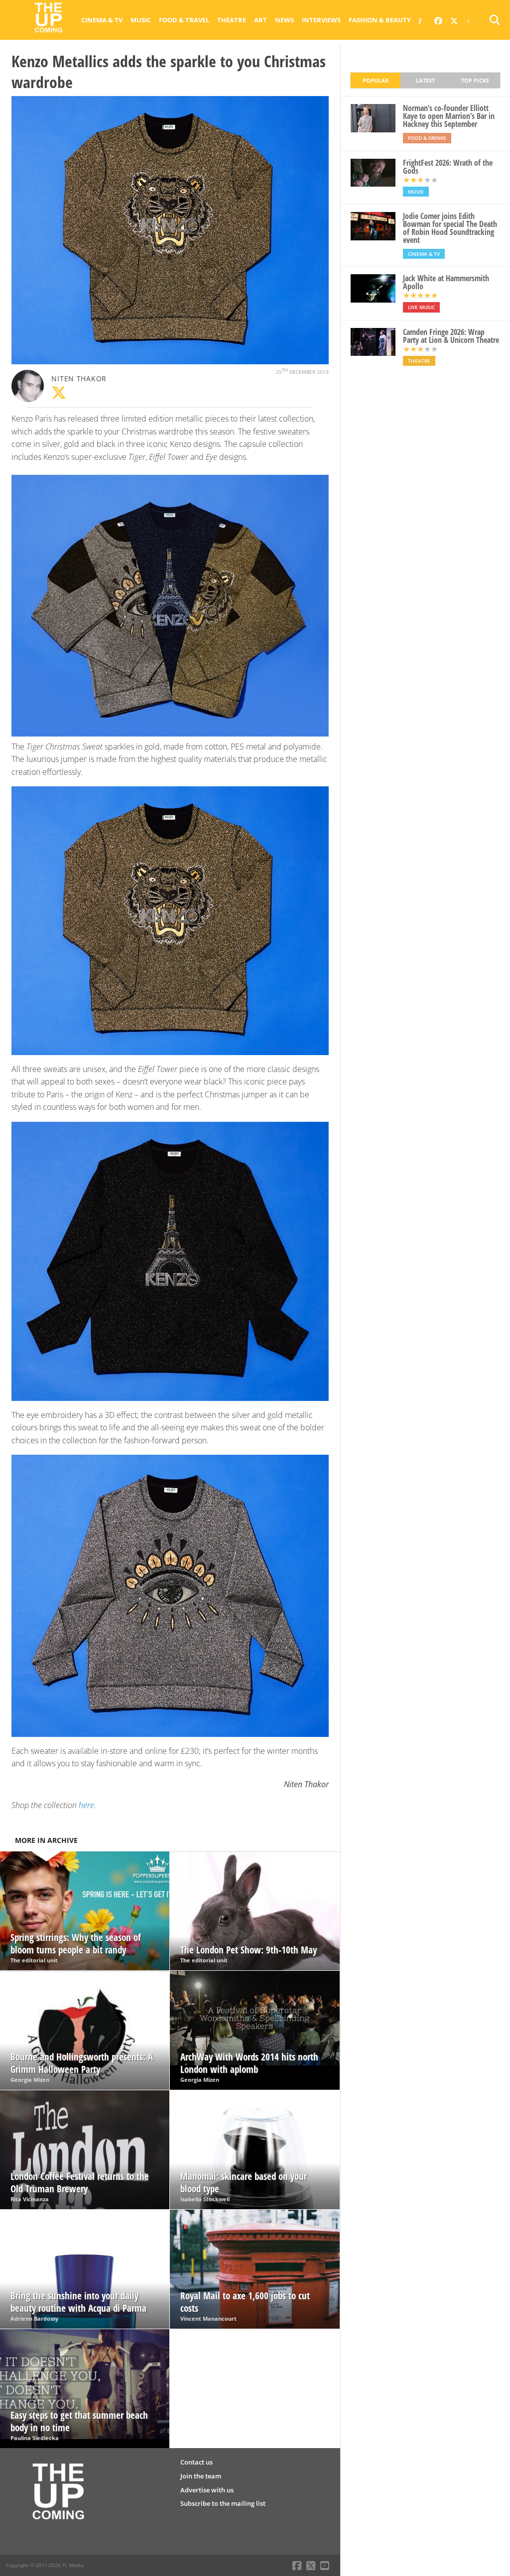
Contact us (196, 2462)
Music (141, 20)
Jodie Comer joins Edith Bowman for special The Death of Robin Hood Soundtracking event (450, 228)
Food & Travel (184, 20)
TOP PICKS (475, 80)
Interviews (321, 20)
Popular (376, 80)
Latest (425, 80)
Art (260, 20)
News (284, 20)
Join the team (201, 2476)
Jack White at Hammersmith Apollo (446, 282)
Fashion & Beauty (380, 20)
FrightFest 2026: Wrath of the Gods (448, 167)
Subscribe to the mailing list (223, 2503)
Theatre (232, 20)
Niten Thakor (79, 378)
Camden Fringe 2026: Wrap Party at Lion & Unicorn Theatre (451, 336)
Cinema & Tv (102, 20)
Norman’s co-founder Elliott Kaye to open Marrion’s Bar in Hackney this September (449, 116)
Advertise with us (207, 2490)
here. (87, 1805)
